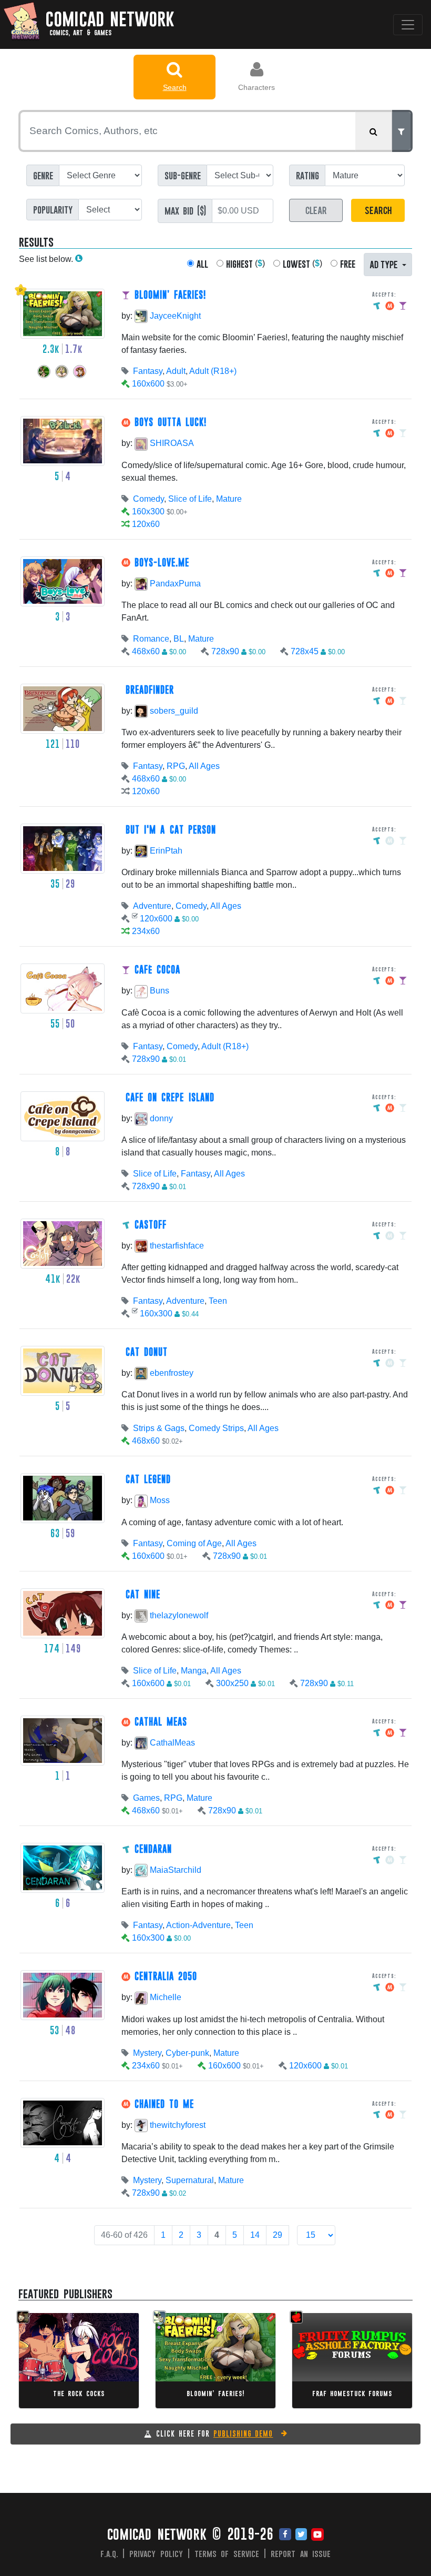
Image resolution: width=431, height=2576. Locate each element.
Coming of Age (194, 1543)
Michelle (165, 1997)
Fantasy (148, 371)
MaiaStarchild (175, 1870)
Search (175, 87)
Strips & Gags (159, 1428)
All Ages (204, 766)
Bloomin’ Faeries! (215, 2393)
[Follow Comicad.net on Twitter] (301, 2535)
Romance (151, 639)
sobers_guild (173, 711)
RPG (176, 766)
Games (146, 1798)
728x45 (305, 651)
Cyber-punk (187, 2053)
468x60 (146, 651)
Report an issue (301, 2553)
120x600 (156, 919)
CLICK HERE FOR (214, 2433)
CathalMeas (171, 1743)
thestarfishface (176, 1246)
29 (278, 2235)
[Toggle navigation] (408, 25)
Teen (218, 1301)
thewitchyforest (177, 2125)
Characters (256, 87)
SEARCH (378, 210)
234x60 (146, 931)
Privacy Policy (156, 2553)
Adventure (152, 906)
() (245, 264)
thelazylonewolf (178, 1615)
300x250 (232, 1683)
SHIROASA (171, 443)
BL (179, 639)
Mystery (147, 2053)
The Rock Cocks (79, 2393)
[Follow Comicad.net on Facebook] (285, 2535)
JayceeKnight (174, 316)
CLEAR (316, 210)
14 (255, 2235)
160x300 (148, 511)
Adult (176, 371)
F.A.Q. (109, 2553)
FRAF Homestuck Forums (352, 2393)
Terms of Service (227, 2553)
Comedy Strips (216, 1428)
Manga (194, 1671)
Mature (229, 499)
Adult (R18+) (213, 371)
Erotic (84, 2347)
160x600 (148, 384)
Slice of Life (190, 499)
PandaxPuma (174, 584)
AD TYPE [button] (385, 264)
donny (160, 1118)
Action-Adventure (198, 1925)
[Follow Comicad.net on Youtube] (317, 2535)
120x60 (146, 524)
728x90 (225, 651)
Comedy (148, 499)
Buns (158, 991)
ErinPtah (165, 851)
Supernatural (190, 2180)
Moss (159, 1500)
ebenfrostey (171, 1373)
